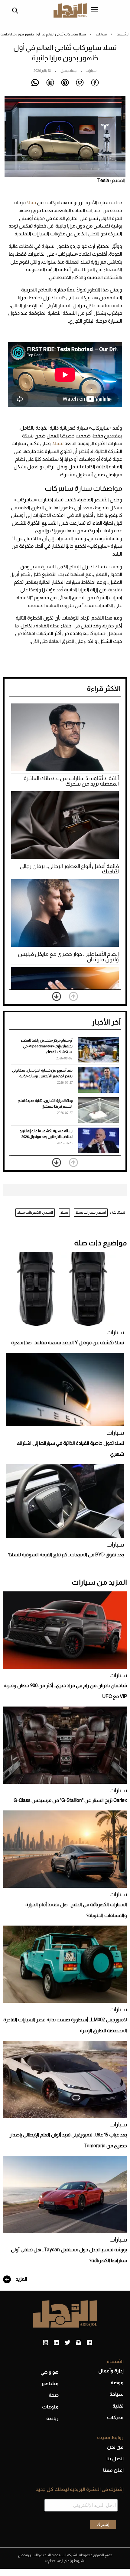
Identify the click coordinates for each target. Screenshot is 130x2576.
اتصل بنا (115, 2459)
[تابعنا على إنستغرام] (78, 2343)
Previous (73, 996)
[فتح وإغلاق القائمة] (94, 10)
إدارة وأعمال (111, 2371)
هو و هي (50, 2372)
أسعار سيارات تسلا (91, 1212)
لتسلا (58, 443)
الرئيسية (123, 34)
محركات (115, 2417)
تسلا (31, 203)
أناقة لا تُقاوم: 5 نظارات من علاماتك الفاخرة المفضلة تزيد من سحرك (71, 781)
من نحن (115, 2447)
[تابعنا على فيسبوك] (89, 2343)
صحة (54, 2395)
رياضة (52, 2418)
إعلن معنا (113, 2470)
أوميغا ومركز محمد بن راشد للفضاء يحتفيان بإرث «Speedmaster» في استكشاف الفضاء (47, 1046)
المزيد (21, 2279)
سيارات (101, 34)
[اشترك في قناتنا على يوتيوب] (45, 2343)
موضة (117, 2383)
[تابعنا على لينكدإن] (56, 2343)
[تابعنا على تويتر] (67, 2343)
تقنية (118, 2406)
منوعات (50, 2407)
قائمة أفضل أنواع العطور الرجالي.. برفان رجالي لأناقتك (69, 869)
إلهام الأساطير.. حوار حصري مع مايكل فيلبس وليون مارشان (68, 957)
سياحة (117, 2394)
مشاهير (50, 2383)
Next (57, 996)
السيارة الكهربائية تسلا (35, 1212)
